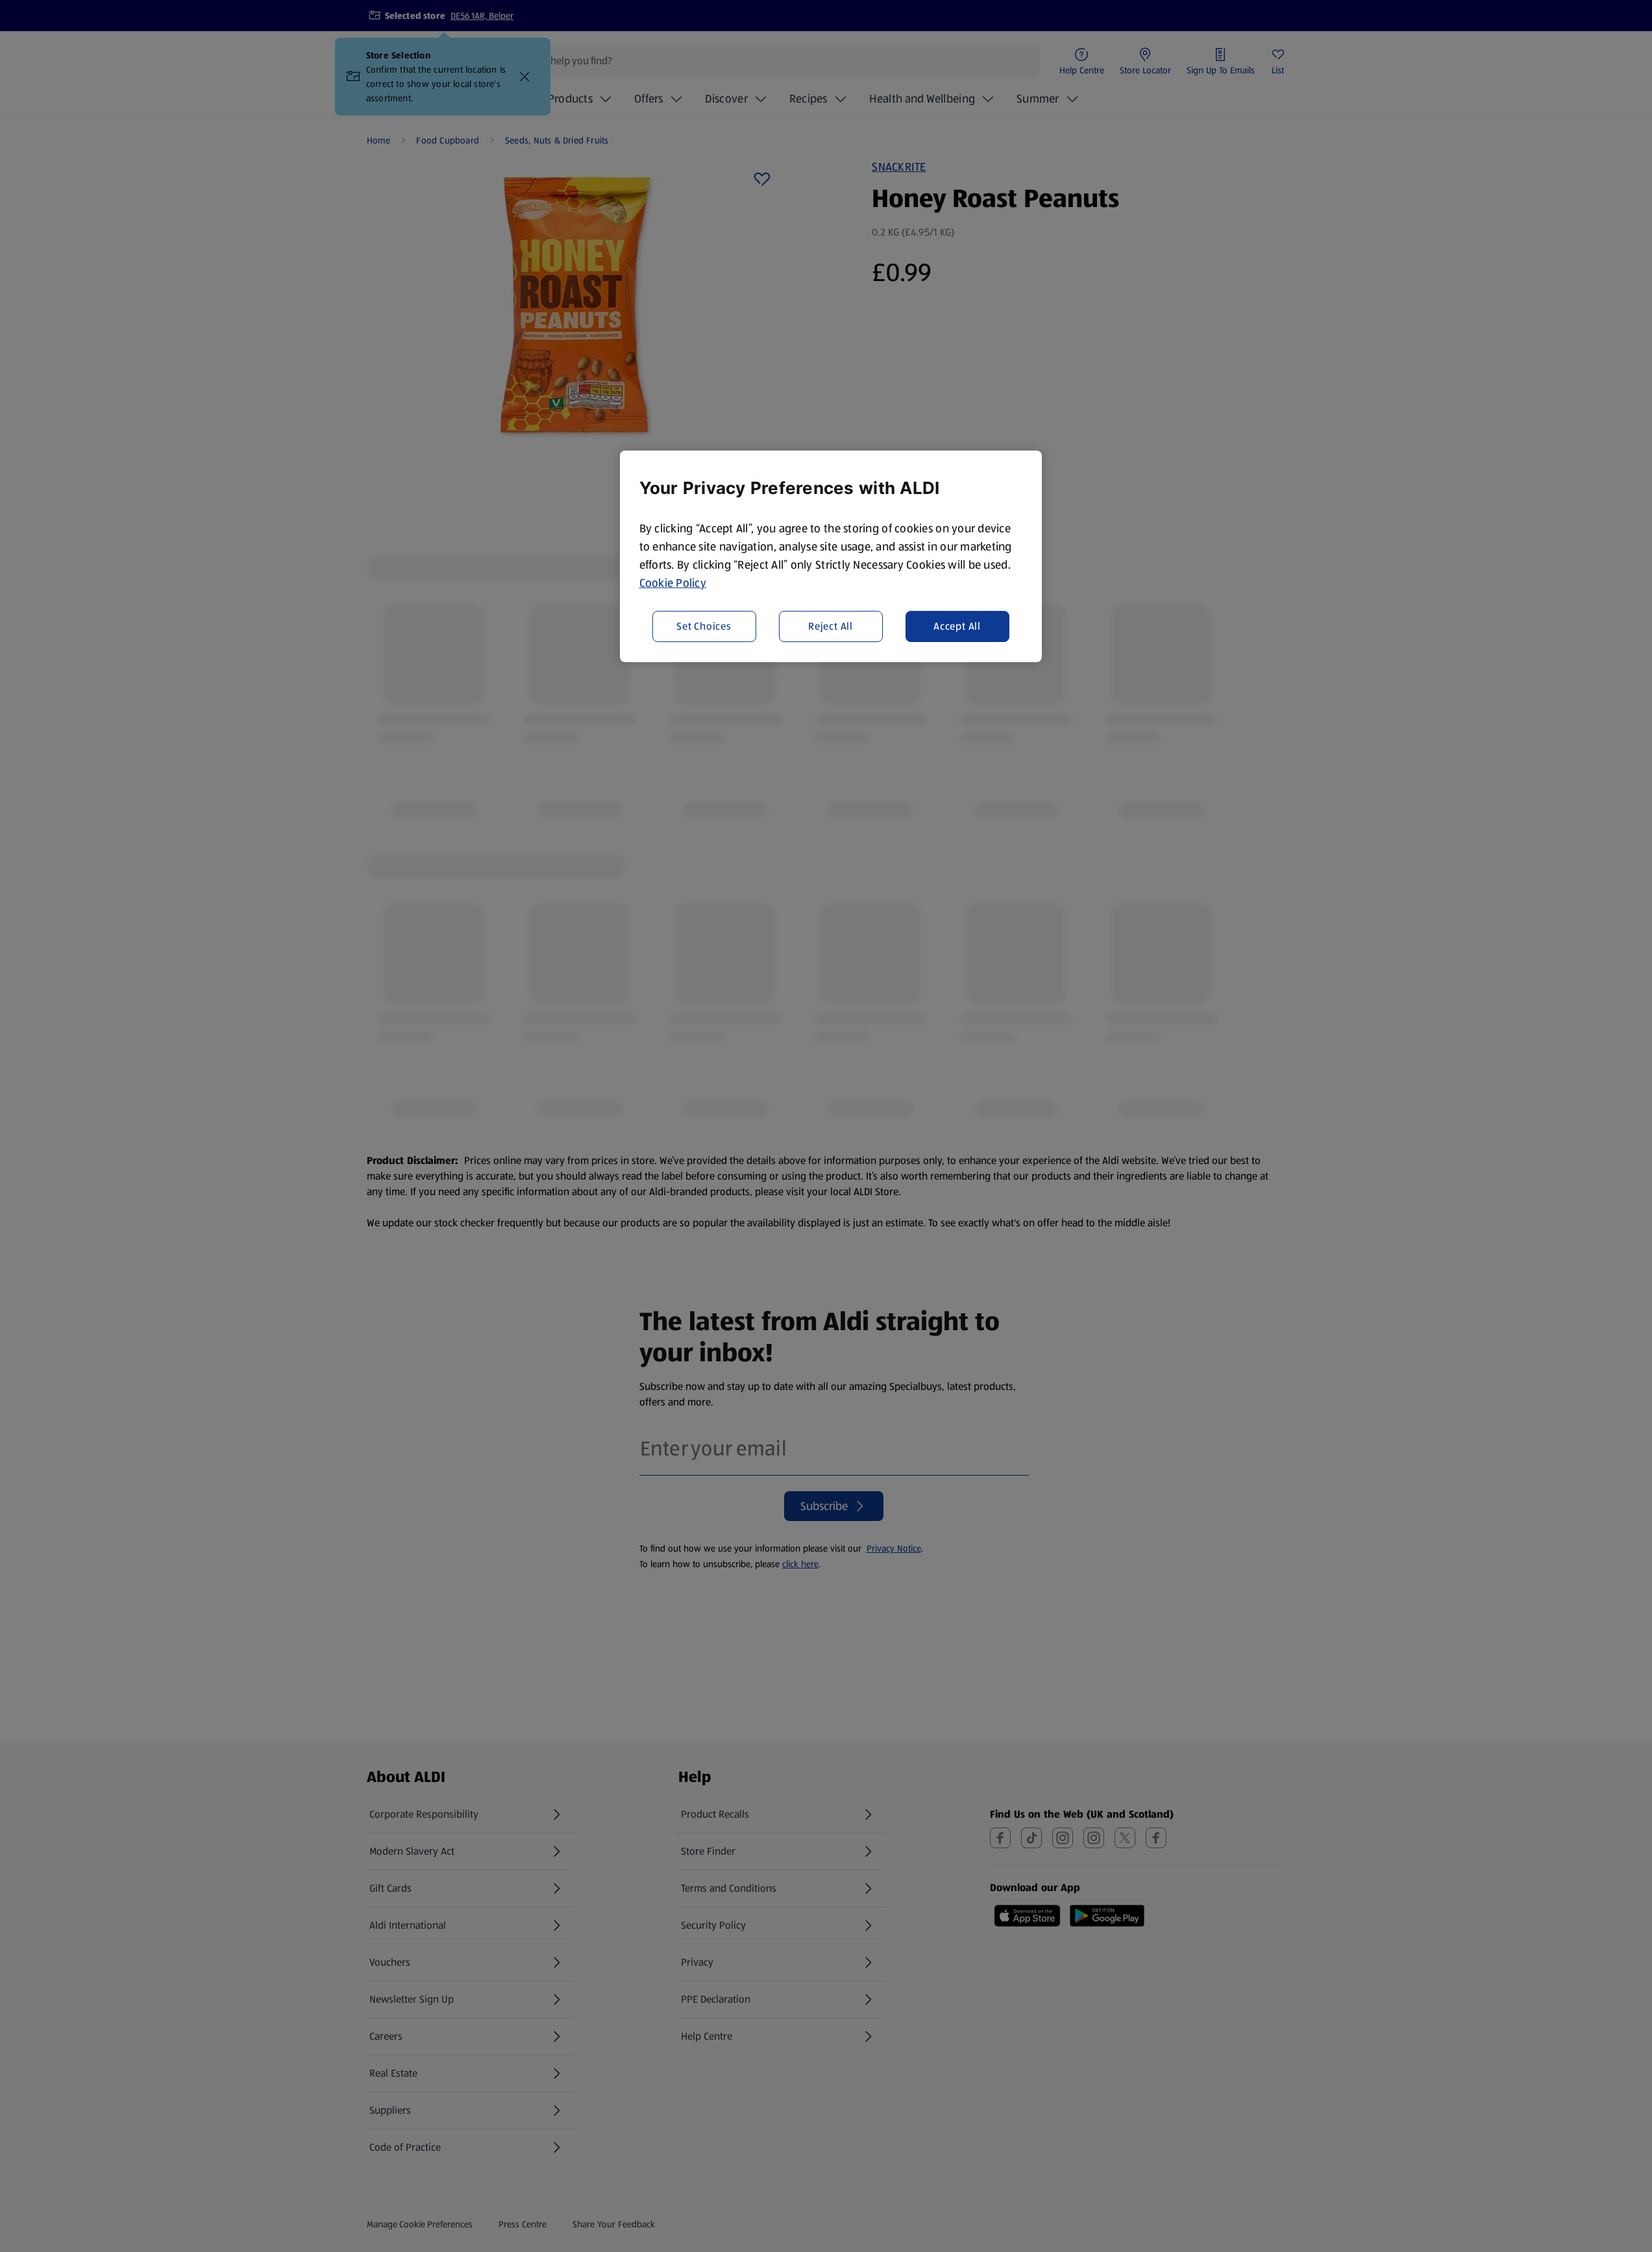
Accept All (957, 625)
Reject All (831, 625)
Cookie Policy (673, 583)
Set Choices (704, 625)
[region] (831, 556)
